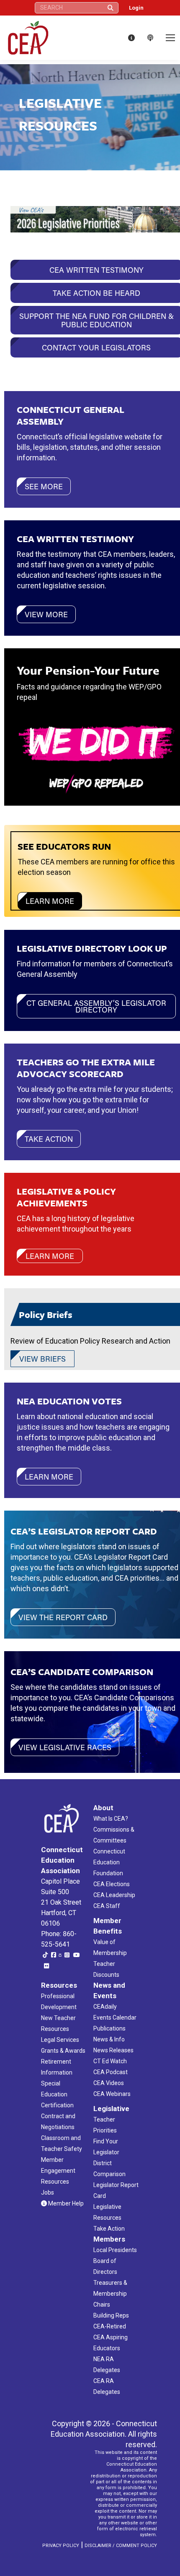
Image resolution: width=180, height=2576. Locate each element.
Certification (57, 2105)
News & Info (109, 2039)
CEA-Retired (110, 2326)
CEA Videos (109, 2083)
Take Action (109, 2229)
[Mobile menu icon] (170, 38)
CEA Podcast (111, 2072)
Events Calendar (115, 2017)
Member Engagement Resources (58, 2171)
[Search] (111, 8)
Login (136, 8)
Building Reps (111, 2315)
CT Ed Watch (110, 2061)
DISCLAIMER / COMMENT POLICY (121, 2546)
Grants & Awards (63, 2051)
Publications (109, 2028)
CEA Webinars (112, 2094)
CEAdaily (105, 2007)
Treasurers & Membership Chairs (110, 2294)
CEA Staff (107, 1906)
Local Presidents (115, 2250)
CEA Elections (112, 1884)
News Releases (113, 2050)
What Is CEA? (111, 1819)
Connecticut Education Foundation (109, 1862)
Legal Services (60, 2040)
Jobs (48, 2192)
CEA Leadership (114, 1895)
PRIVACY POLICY (61, 2546)
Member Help (65, 2203)
